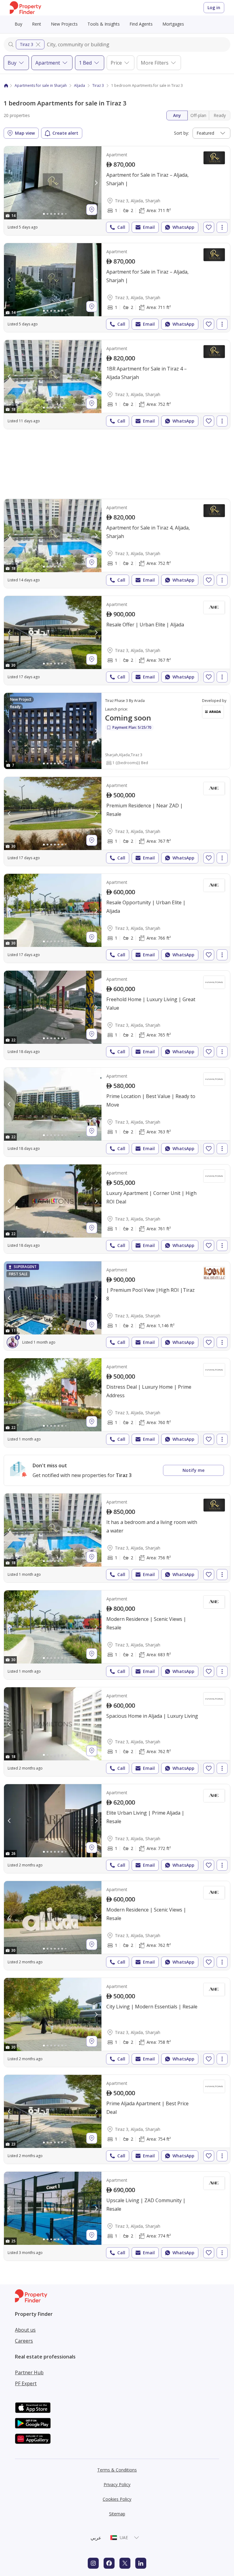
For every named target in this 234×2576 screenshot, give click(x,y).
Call (121, 227)
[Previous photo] (9, 183)
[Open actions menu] (222, 227)
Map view (25, 133)
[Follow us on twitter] (125, 2563)
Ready (220, 115)
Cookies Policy (117, 2499)
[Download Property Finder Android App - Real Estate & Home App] (33, 2423)
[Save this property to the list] (209, 227)
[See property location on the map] (92, 210)
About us (25, 2330)
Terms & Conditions (117, 2470)
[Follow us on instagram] (93, 2563)
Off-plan (198, 115)
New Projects (64, 24)
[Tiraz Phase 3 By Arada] (117, 731)
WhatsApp (183, 227)
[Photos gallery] (53, 183)
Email (149, 227)
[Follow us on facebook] (109, 2563)
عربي (96, 2538)
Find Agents (141, 24)
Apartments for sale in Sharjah (41, 85)
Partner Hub (29, 2372)
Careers (24, 2341)
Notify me (193, 1470)
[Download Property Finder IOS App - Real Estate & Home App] (33, 2408)
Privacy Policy (117, 2484)
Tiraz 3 (27, 44)
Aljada (80, 85)
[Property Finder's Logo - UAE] (25, 8)
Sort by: (181, 133)
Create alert (65, 133)
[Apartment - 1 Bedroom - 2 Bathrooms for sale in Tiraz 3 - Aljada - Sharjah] (117, 191)
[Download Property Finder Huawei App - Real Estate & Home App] (33, 2439)
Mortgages (173, 24)
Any (177, 115)
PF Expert (26, 2383)
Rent (37, 24)
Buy (18, 24)
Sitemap (117, 2514)
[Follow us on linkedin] (141, 2563)
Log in (214, 7)
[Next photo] (96, 183)
